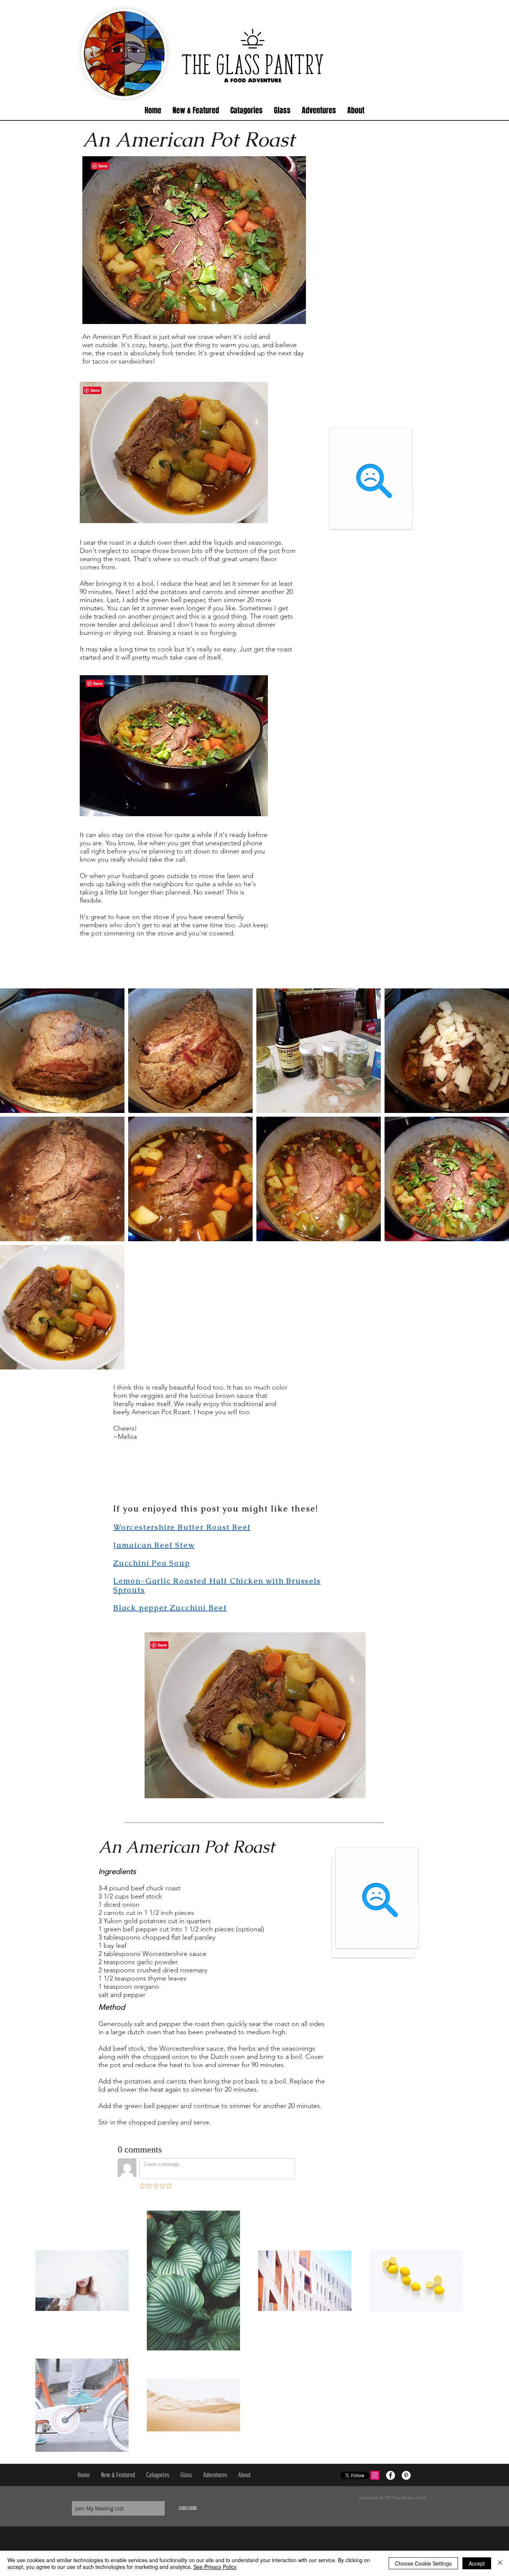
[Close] (500, 2563)
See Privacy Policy (215, 2567)
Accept (477, 2563)
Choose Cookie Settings (423, 2563)
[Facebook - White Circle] (391, 2475)
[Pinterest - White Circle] (406, 2475)
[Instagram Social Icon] (375, 2475)
